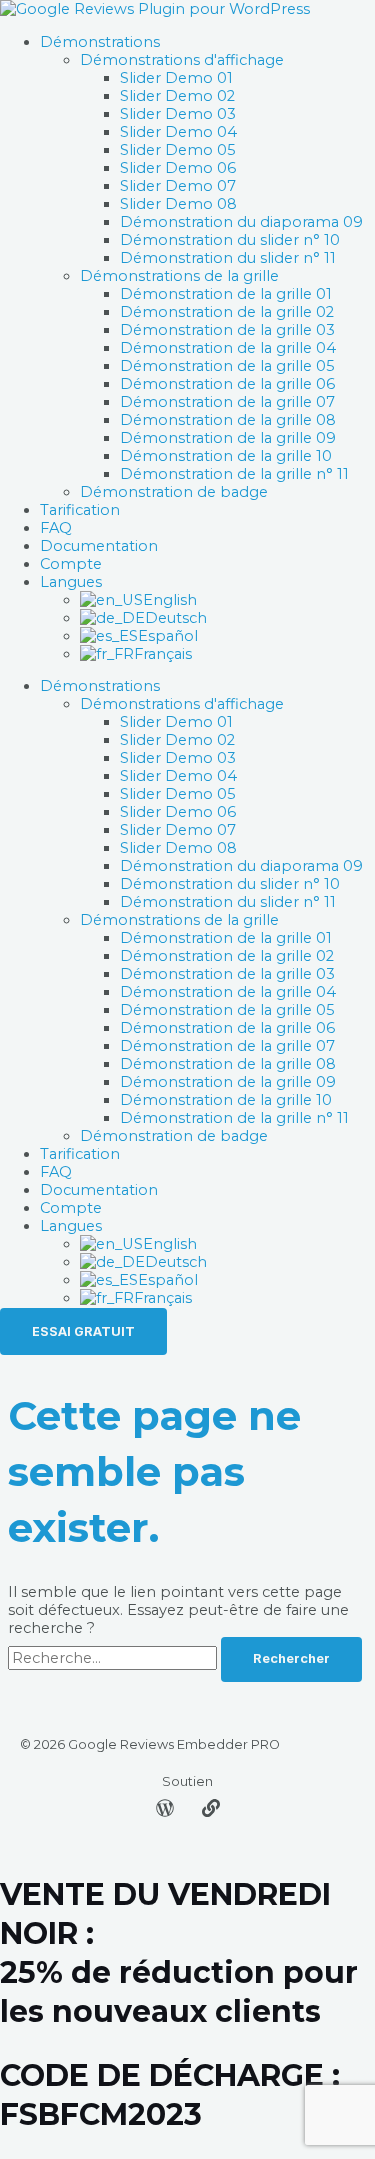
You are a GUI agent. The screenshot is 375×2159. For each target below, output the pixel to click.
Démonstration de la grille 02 (227, 312)
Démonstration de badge (174, 492)
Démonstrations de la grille (179, 276)
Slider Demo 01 (176, 78)
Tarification (80, 510)
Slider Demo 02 (177, 96)
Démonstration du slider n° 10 (230, 240)
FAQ (56, 528)
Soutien (187, 1781)
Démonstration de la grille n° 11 (234, 474)
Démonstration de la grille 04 (228, 348)
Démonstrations (100, 42)
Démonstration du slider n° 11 (228, 258)
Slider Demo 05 (178, 150)
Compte (71, 564)
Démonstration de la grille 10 (226, 456)
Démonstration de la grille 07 (227, 402)
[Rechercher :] (114, 1658)
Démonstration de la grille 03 (227, 330)
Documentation (99, 546)
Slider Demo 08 (178, 204)
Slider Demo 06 (178, 168)
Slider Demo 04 (178, 132)
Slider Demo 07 (178, 186)
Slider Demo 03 (178, 114)
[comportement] (211, 1812)
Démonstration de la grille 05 (227, 366)
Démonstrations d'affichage (182, 60)
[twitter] (165, 1812)
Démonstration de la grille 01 (226, 294)
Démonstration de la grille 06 (227, 384)
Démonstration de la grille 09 (228, 438)
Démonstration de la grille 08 (228, 420)
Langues (71, 582)
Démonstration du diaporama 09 (241, 222)
